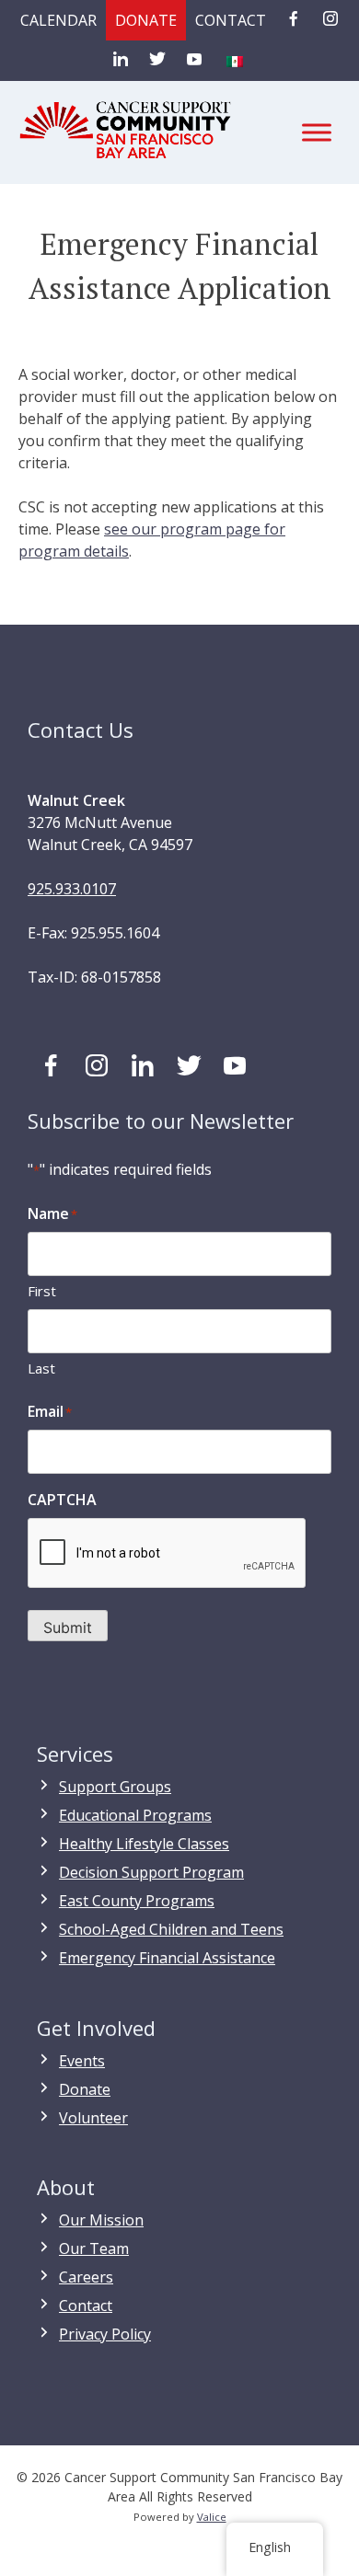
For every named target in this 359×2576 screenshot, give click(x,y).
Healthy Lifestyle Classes (144, 1844)
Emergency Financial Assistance (167, 1958)
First (42, 1291)
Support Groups (115, 1787)
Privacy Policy (105, 2334)
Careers (86, 2277)
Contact (231, 20)
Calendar (58, 20)
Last (41, 1368)
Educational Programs (135, 1815)
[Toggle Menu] (317, 132)
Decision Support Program (151, 1872)
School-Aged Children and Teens (171, 1929)
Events (82, 2061)
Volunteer (93, 2118)
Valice (212, 2517)
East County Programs (137, 1901)
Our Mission (101, 2220)
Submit (68, 1627)
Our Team (94, 2248)
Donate (146, 20)
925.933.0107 (72, 889)
